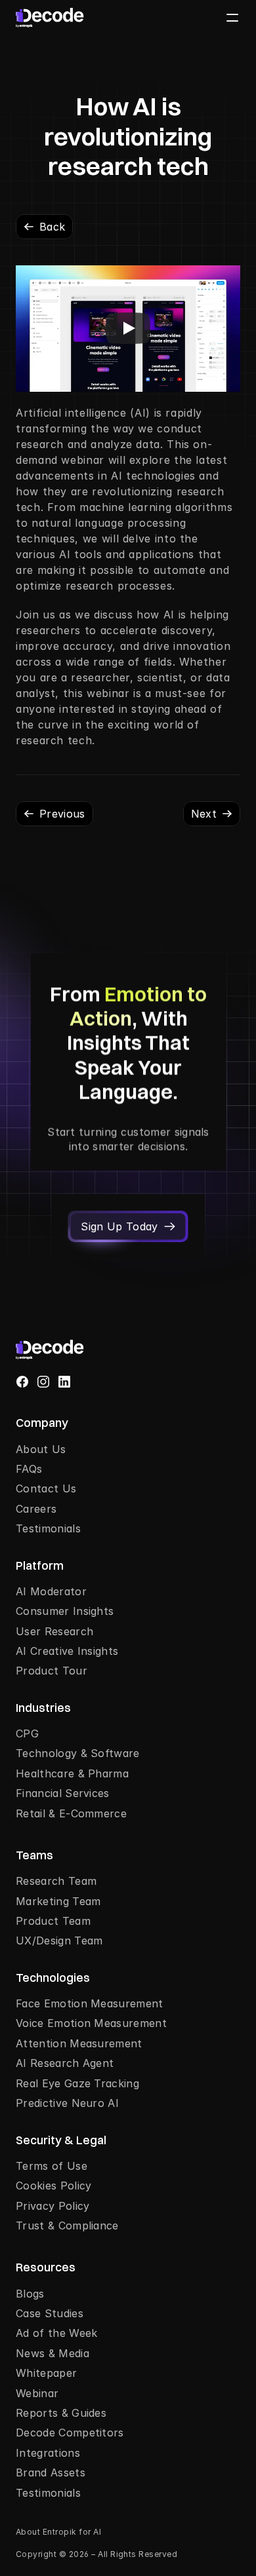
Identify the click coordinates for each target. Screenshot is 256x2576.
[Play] (128, 328)
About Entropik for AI (58, 2532)
